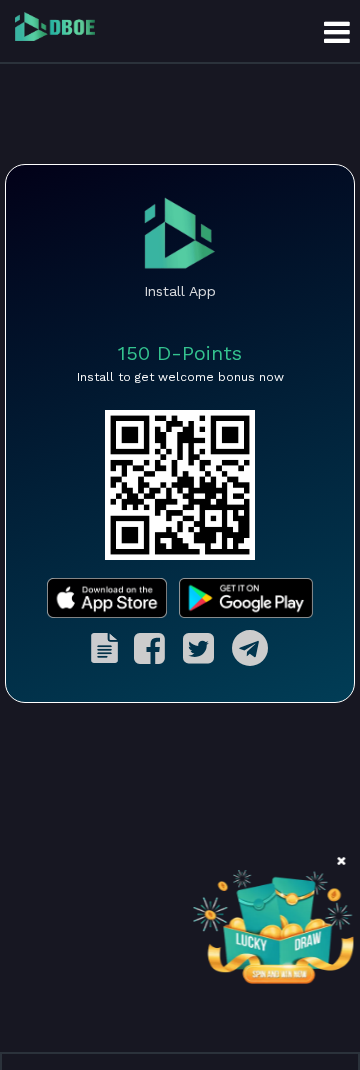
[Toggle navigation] (336, 31)
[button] (341, 861)
